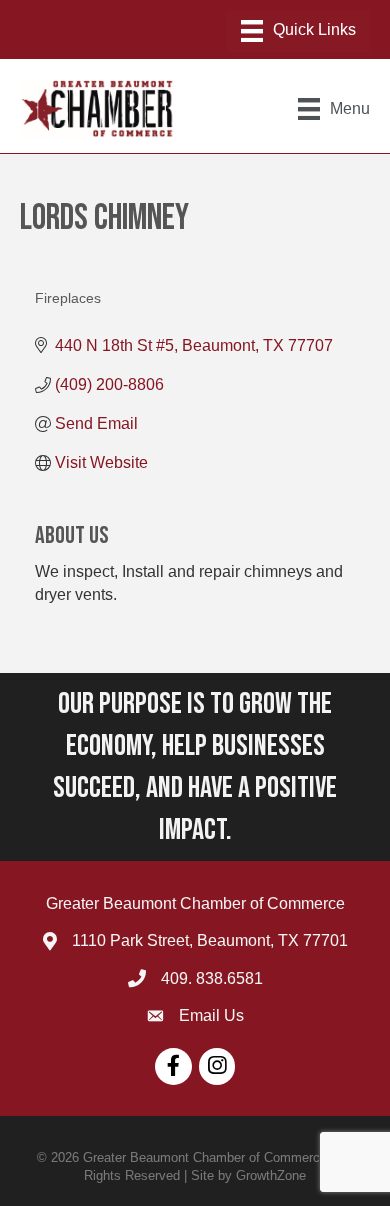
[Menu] (298, 31)
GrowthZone (271, 1175)
